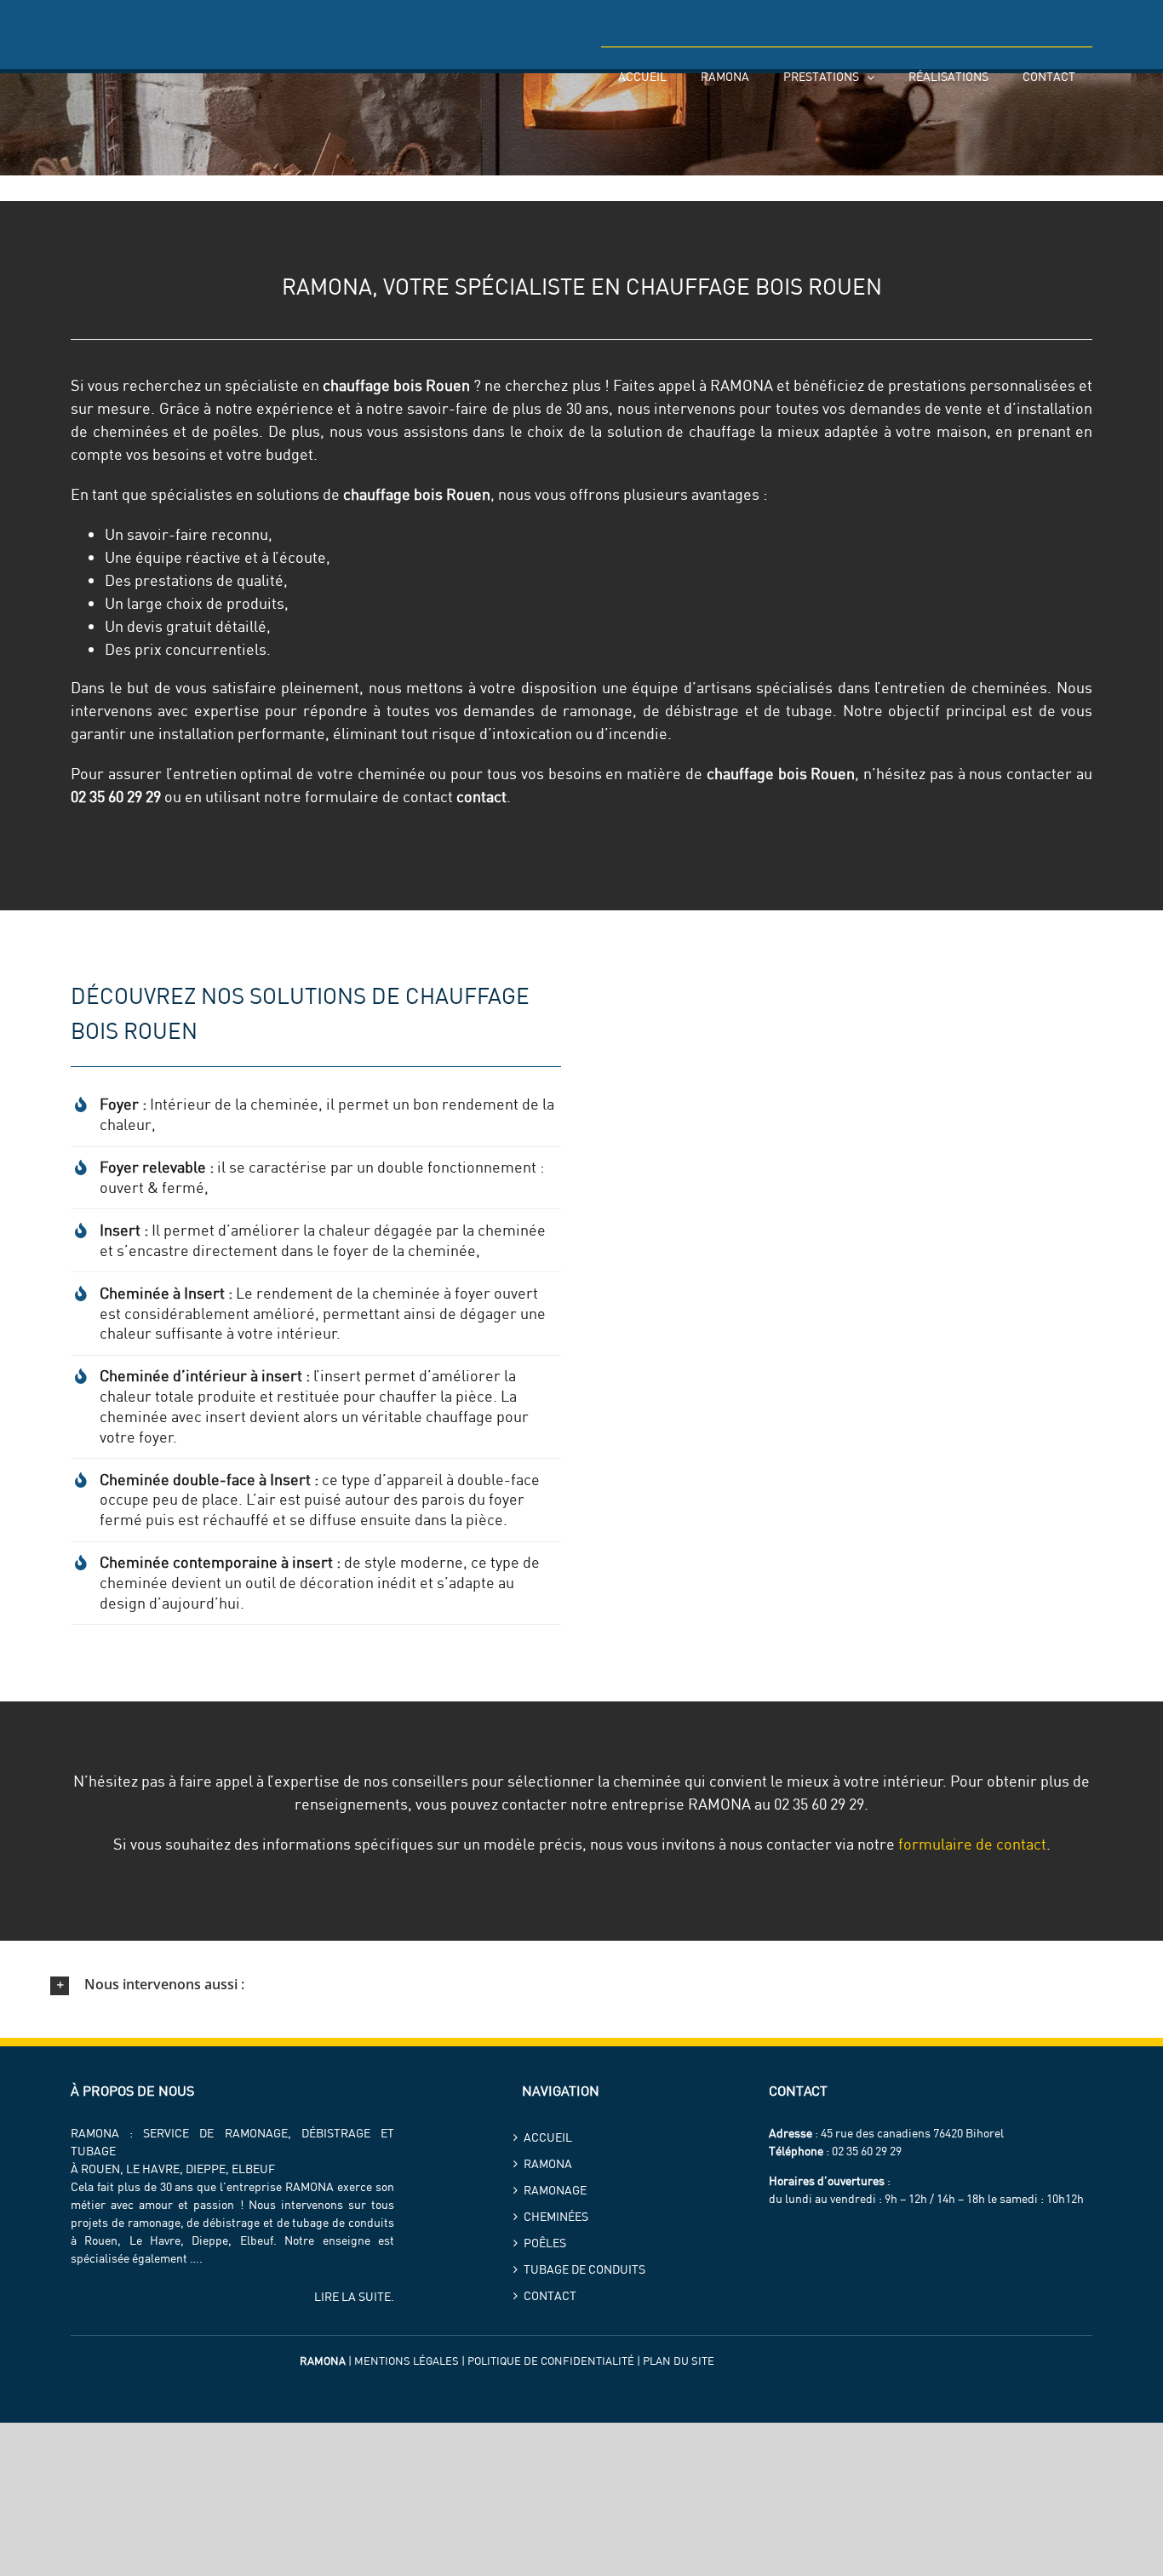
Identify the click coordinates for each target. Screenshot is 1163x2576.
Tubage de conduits (584, 2269)
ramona (548, 2164)
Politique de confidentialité (551, 2361)
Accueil (548, 2137)
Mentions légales (407, 2361)
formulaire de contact (972, 1844)
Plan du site (679, 2361)
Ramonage (555, 2190)
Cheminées (556, 2217)
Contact (550, 2296)
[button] (581, 1985)
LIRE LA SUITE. (354, 2297)
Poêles (545, 2243)
